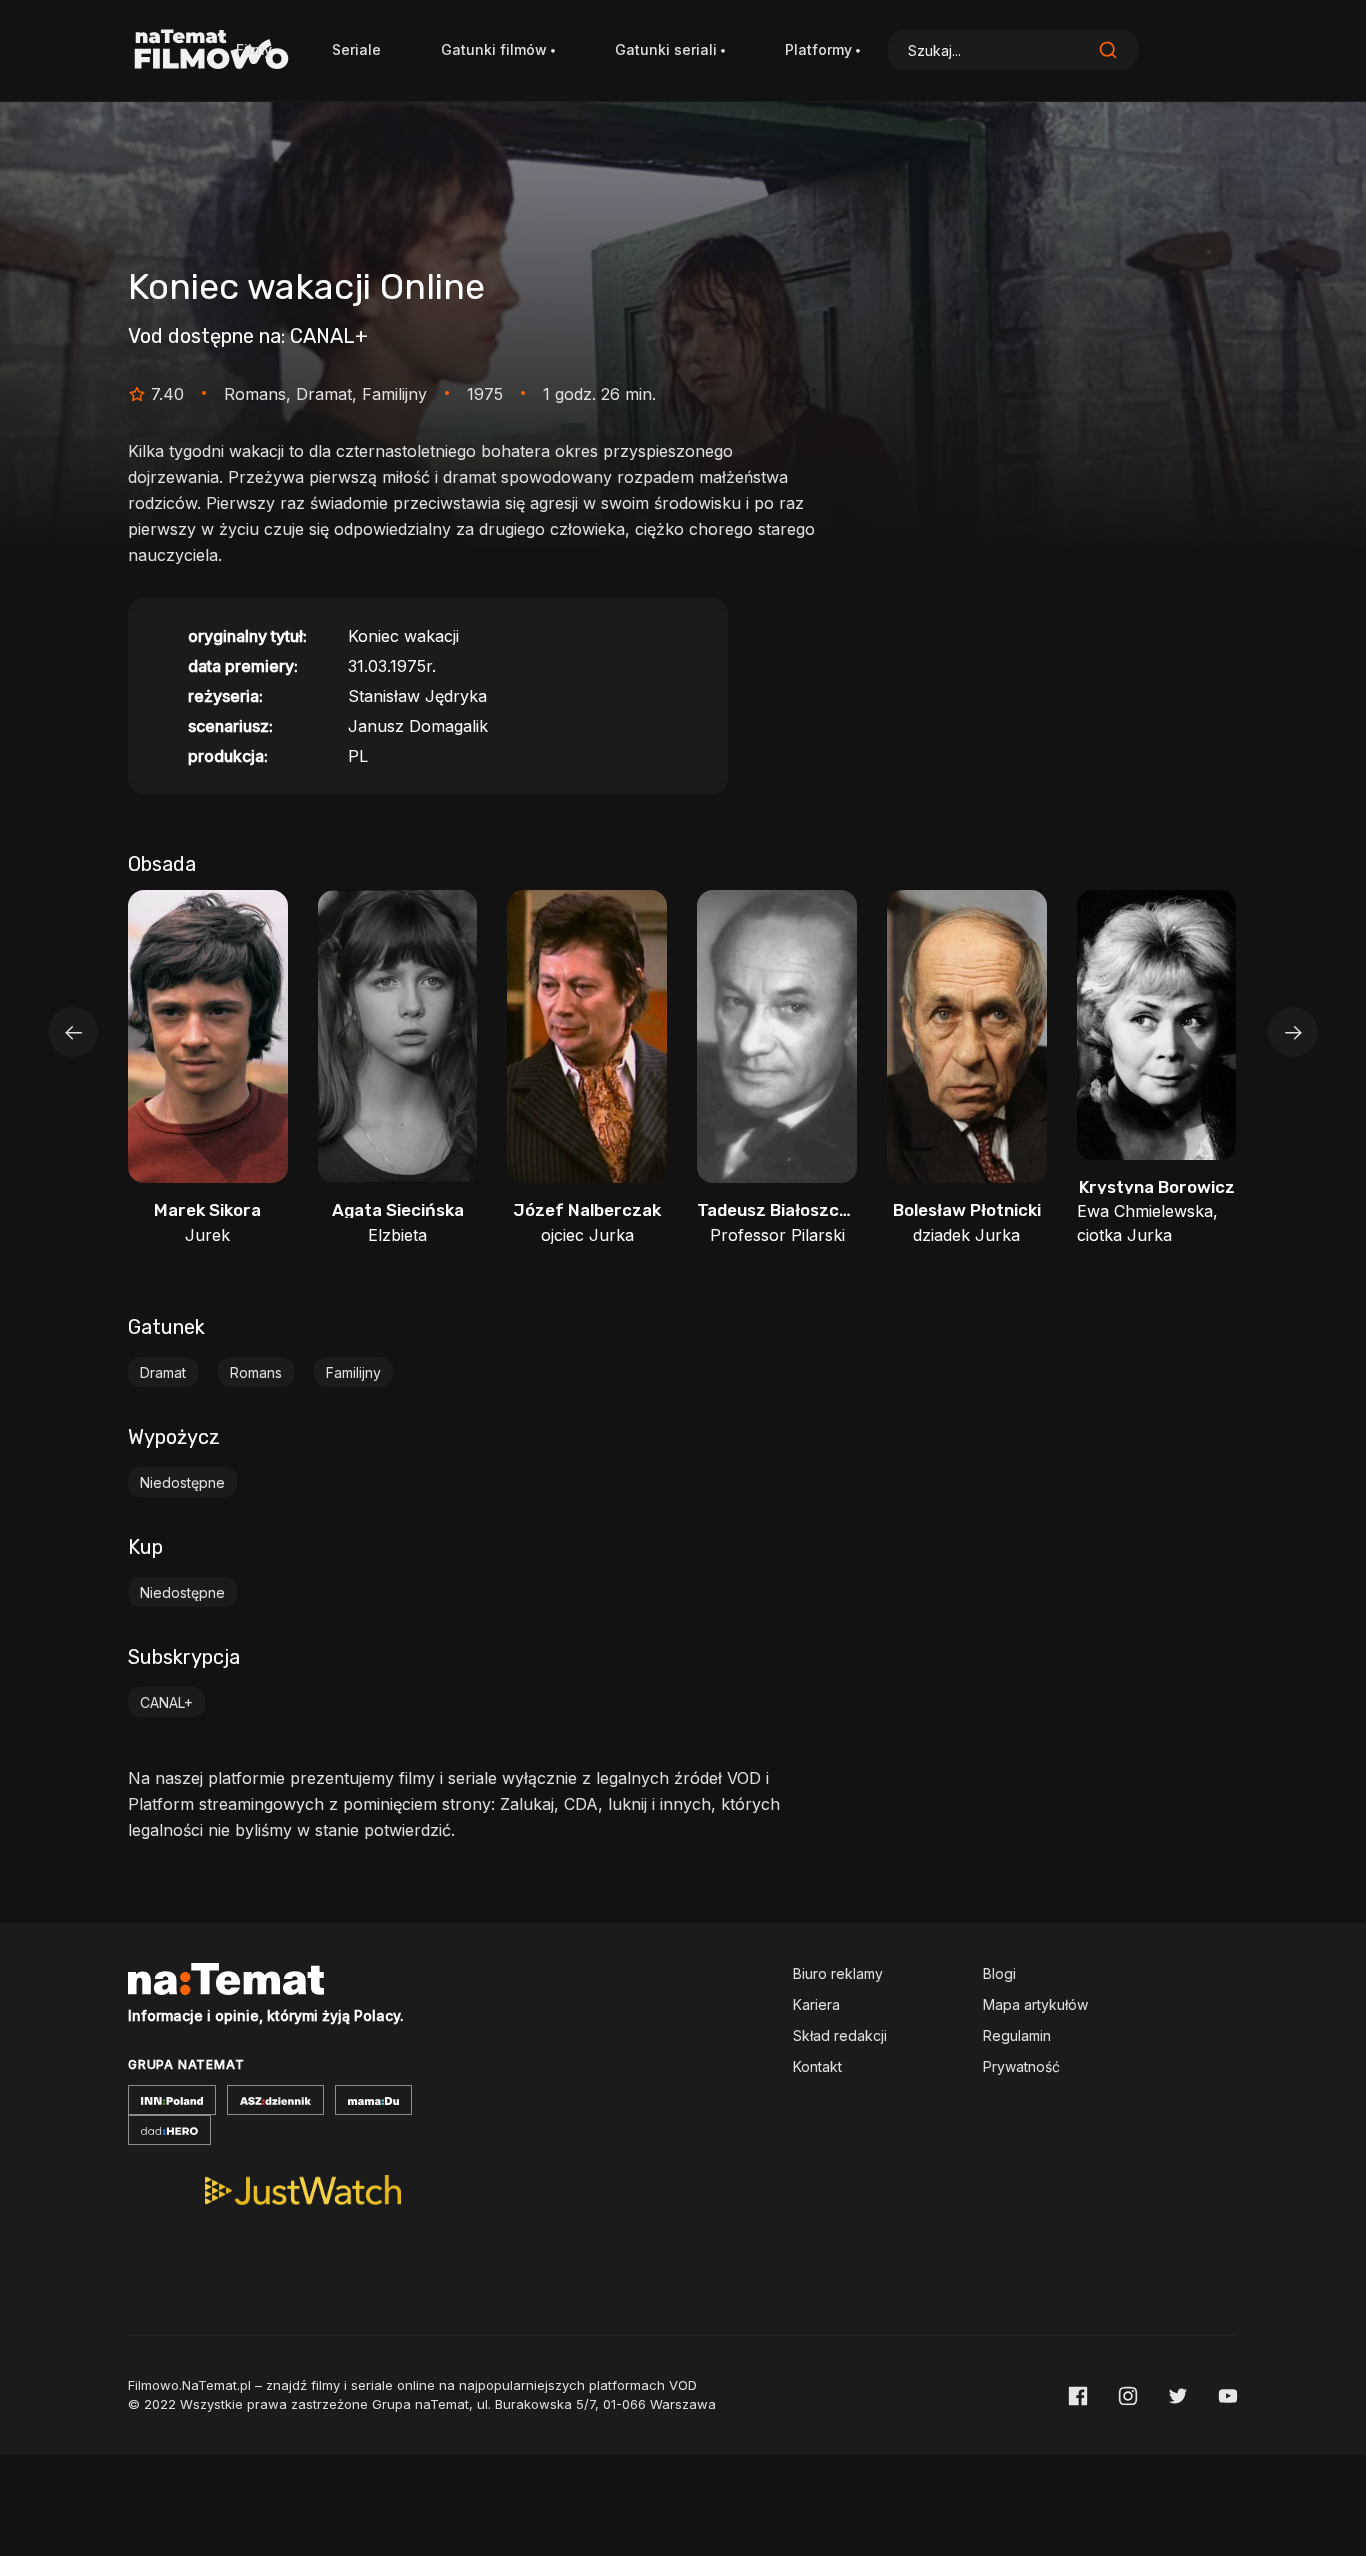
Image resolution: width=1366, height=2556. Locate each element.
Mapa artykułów (1035, 2004)
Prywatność (1021, 2066)
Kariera (816, 2004)
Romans (256, 1372)
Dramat (163, 1372)
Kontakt (817, 2066)
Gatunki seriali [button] (666, 49)
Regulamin (1017, 2035)
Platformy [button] (818, 49)
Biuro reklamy (838, 1973)
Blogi (999, 1973)
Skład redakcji (840, 2035)
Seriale (356, 49)
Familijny (353, 1372)
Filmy (254, 49)
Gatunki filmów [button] (494, 49)
